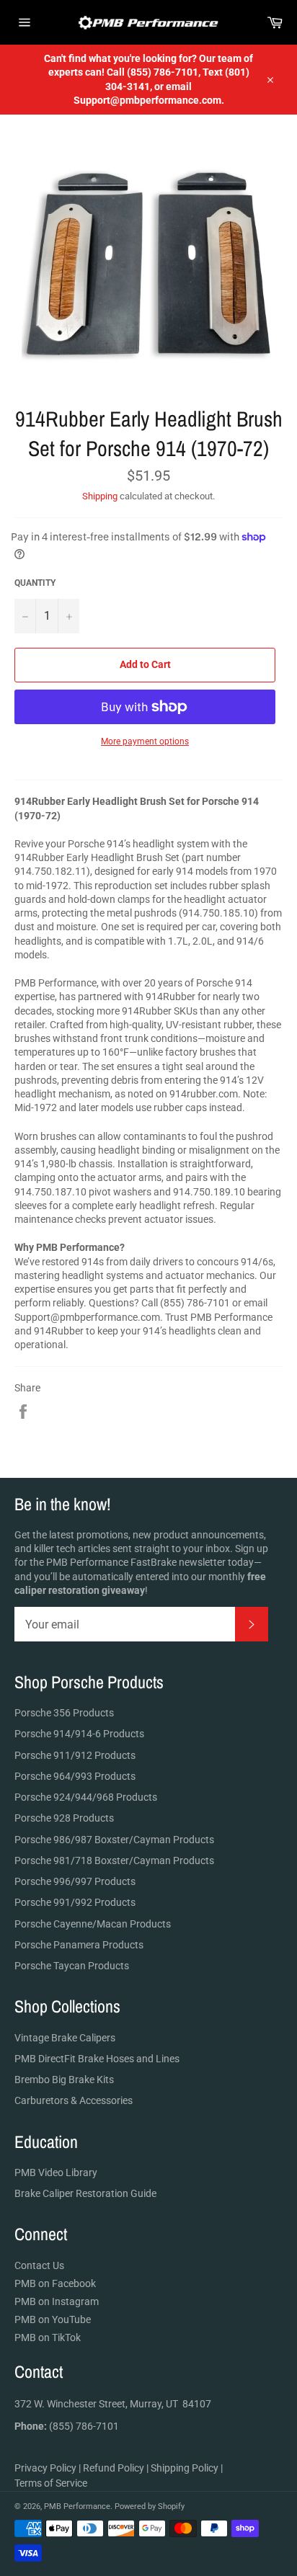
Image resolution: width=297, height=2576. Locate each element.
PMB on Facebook (55, 2283)
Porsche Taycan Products (72, 1966)
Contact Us (39, 2265)
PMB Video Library (56, 2172)
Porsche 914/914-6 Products (79, 1734)
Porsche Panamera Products (79, 1945)
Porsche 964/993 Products (75, 1776)
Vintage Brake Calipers (65, 2038)
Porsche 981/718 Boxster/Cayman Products (114, 1860)
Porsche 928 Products (64, 1818)
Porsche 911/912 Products (75, 1755)
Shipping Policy (185, 2468)
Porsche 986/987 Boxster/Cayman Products (114, 1840)
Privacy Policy (45, 2468)
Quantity (35, 583)
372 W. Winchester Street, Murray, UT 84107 (113, 2404)
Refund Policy (114, 2468)
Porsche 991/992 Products (75, 1902)
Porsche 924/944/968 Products (86, 1797)
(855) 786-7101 (67, 2426)
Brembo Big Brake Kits (64, 2080)
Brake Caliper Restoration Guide (85, 2193)
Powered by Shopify (150, 2506)
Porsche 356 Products (64, 1713)
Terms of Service (51, 2483)
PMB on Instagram (57, 2301)
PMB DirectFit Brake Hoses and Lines (97, 2059)
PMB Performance (77, 2506)
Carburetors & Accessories (74, 2100)
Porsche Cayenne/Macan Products (93, 1924)
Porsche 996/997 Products (75, 1881)
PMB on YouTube (53, 2319)
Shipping (100, 496)
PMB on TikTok (48, 2337)
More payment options (145, 741)
